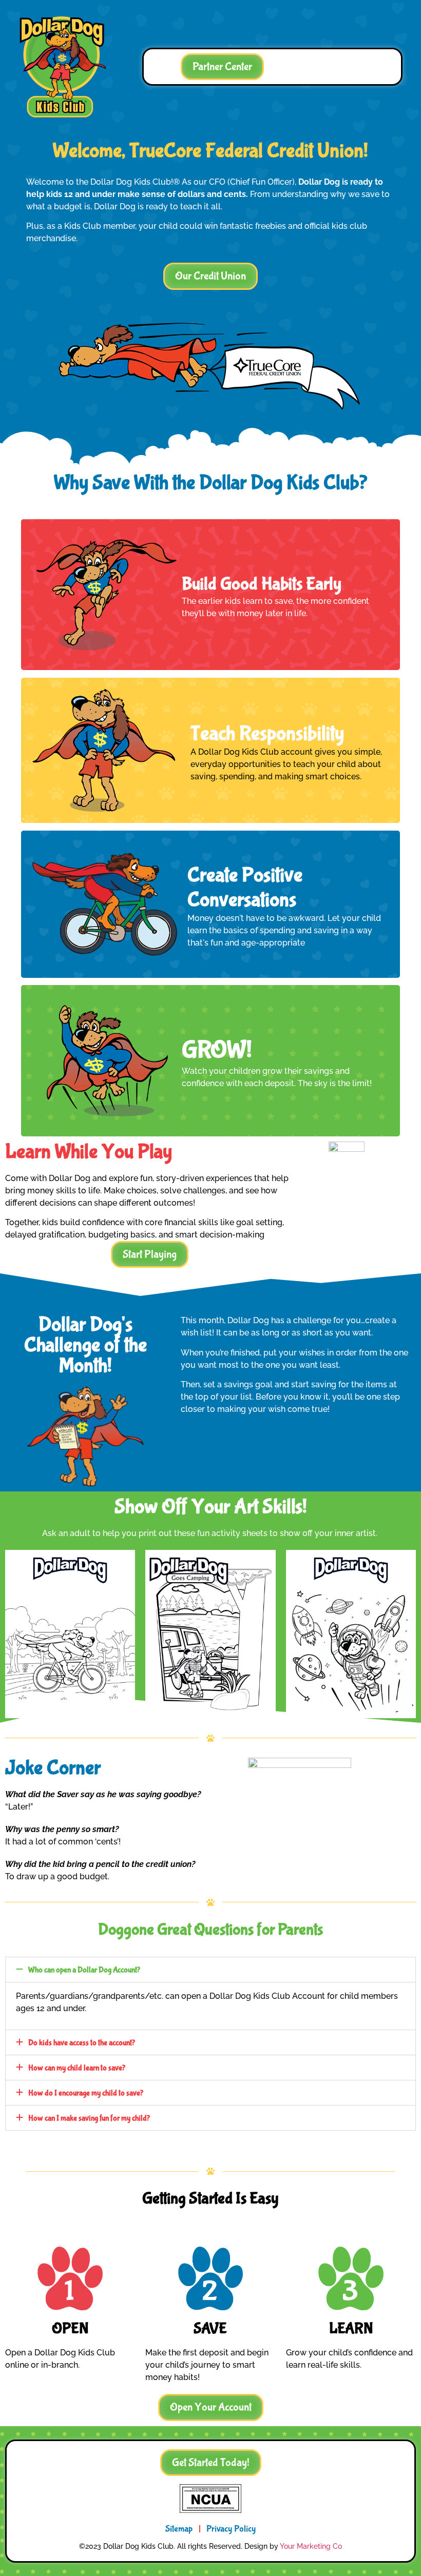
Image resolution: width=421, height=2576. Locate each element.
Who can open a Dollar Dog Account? (84, 1970)
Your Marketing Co (311, 2546)
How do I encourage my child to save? (86, 2093)
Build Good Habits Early (262, 584)
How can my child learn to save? (77, 2068)
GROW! (217, 1050)
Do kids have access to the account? (82, 2043)
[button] (210, 276)
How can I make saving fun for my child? (89, 2118)
